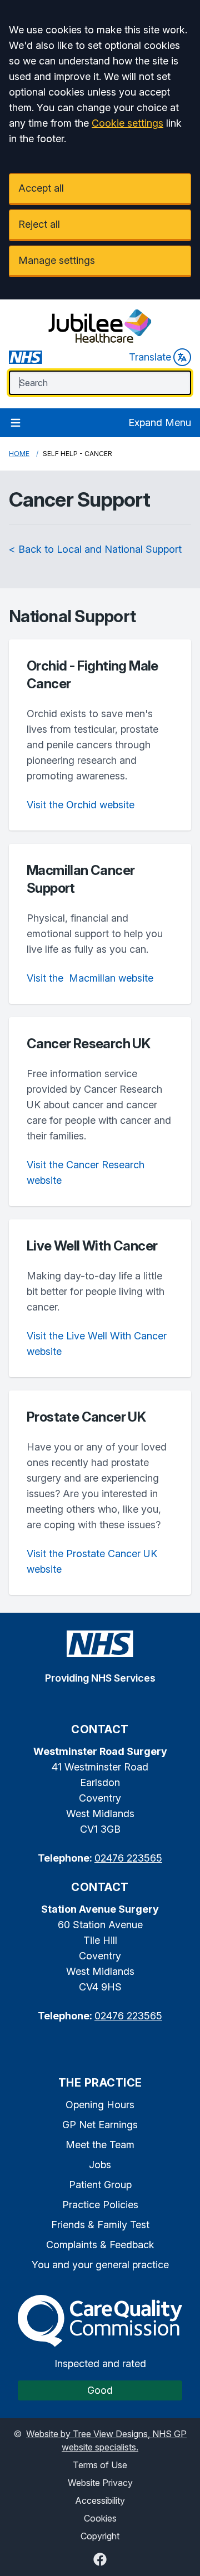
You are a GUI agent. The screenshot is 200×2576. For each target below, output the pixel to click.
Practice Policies (100, 2205)
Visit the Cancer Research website (86, 1172)
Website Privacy (100, 2483)
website (90, 978)
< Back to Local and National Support (95, 549)
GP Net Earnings (100, 2125)
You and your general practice (100, 2265)
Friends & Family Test (100, 2225)
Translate (150, 357)
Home (19, 454)
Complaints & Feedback (100, 2245)
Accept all (41, 188)
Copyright (100, 2536)
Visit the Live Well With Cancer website (97, 1344)
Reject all (39, 224)
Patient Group (100, 2185)
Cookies (100, 2518)
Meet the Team (100, 2145)
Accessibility (100, 2500)
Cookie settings (127, 123)
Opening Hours (100, 2105)
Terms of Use (100, 2465)
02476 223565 (128, 1858)
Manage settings (57, 260)
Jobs (100, 2165)
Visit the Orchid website (81, 805)
